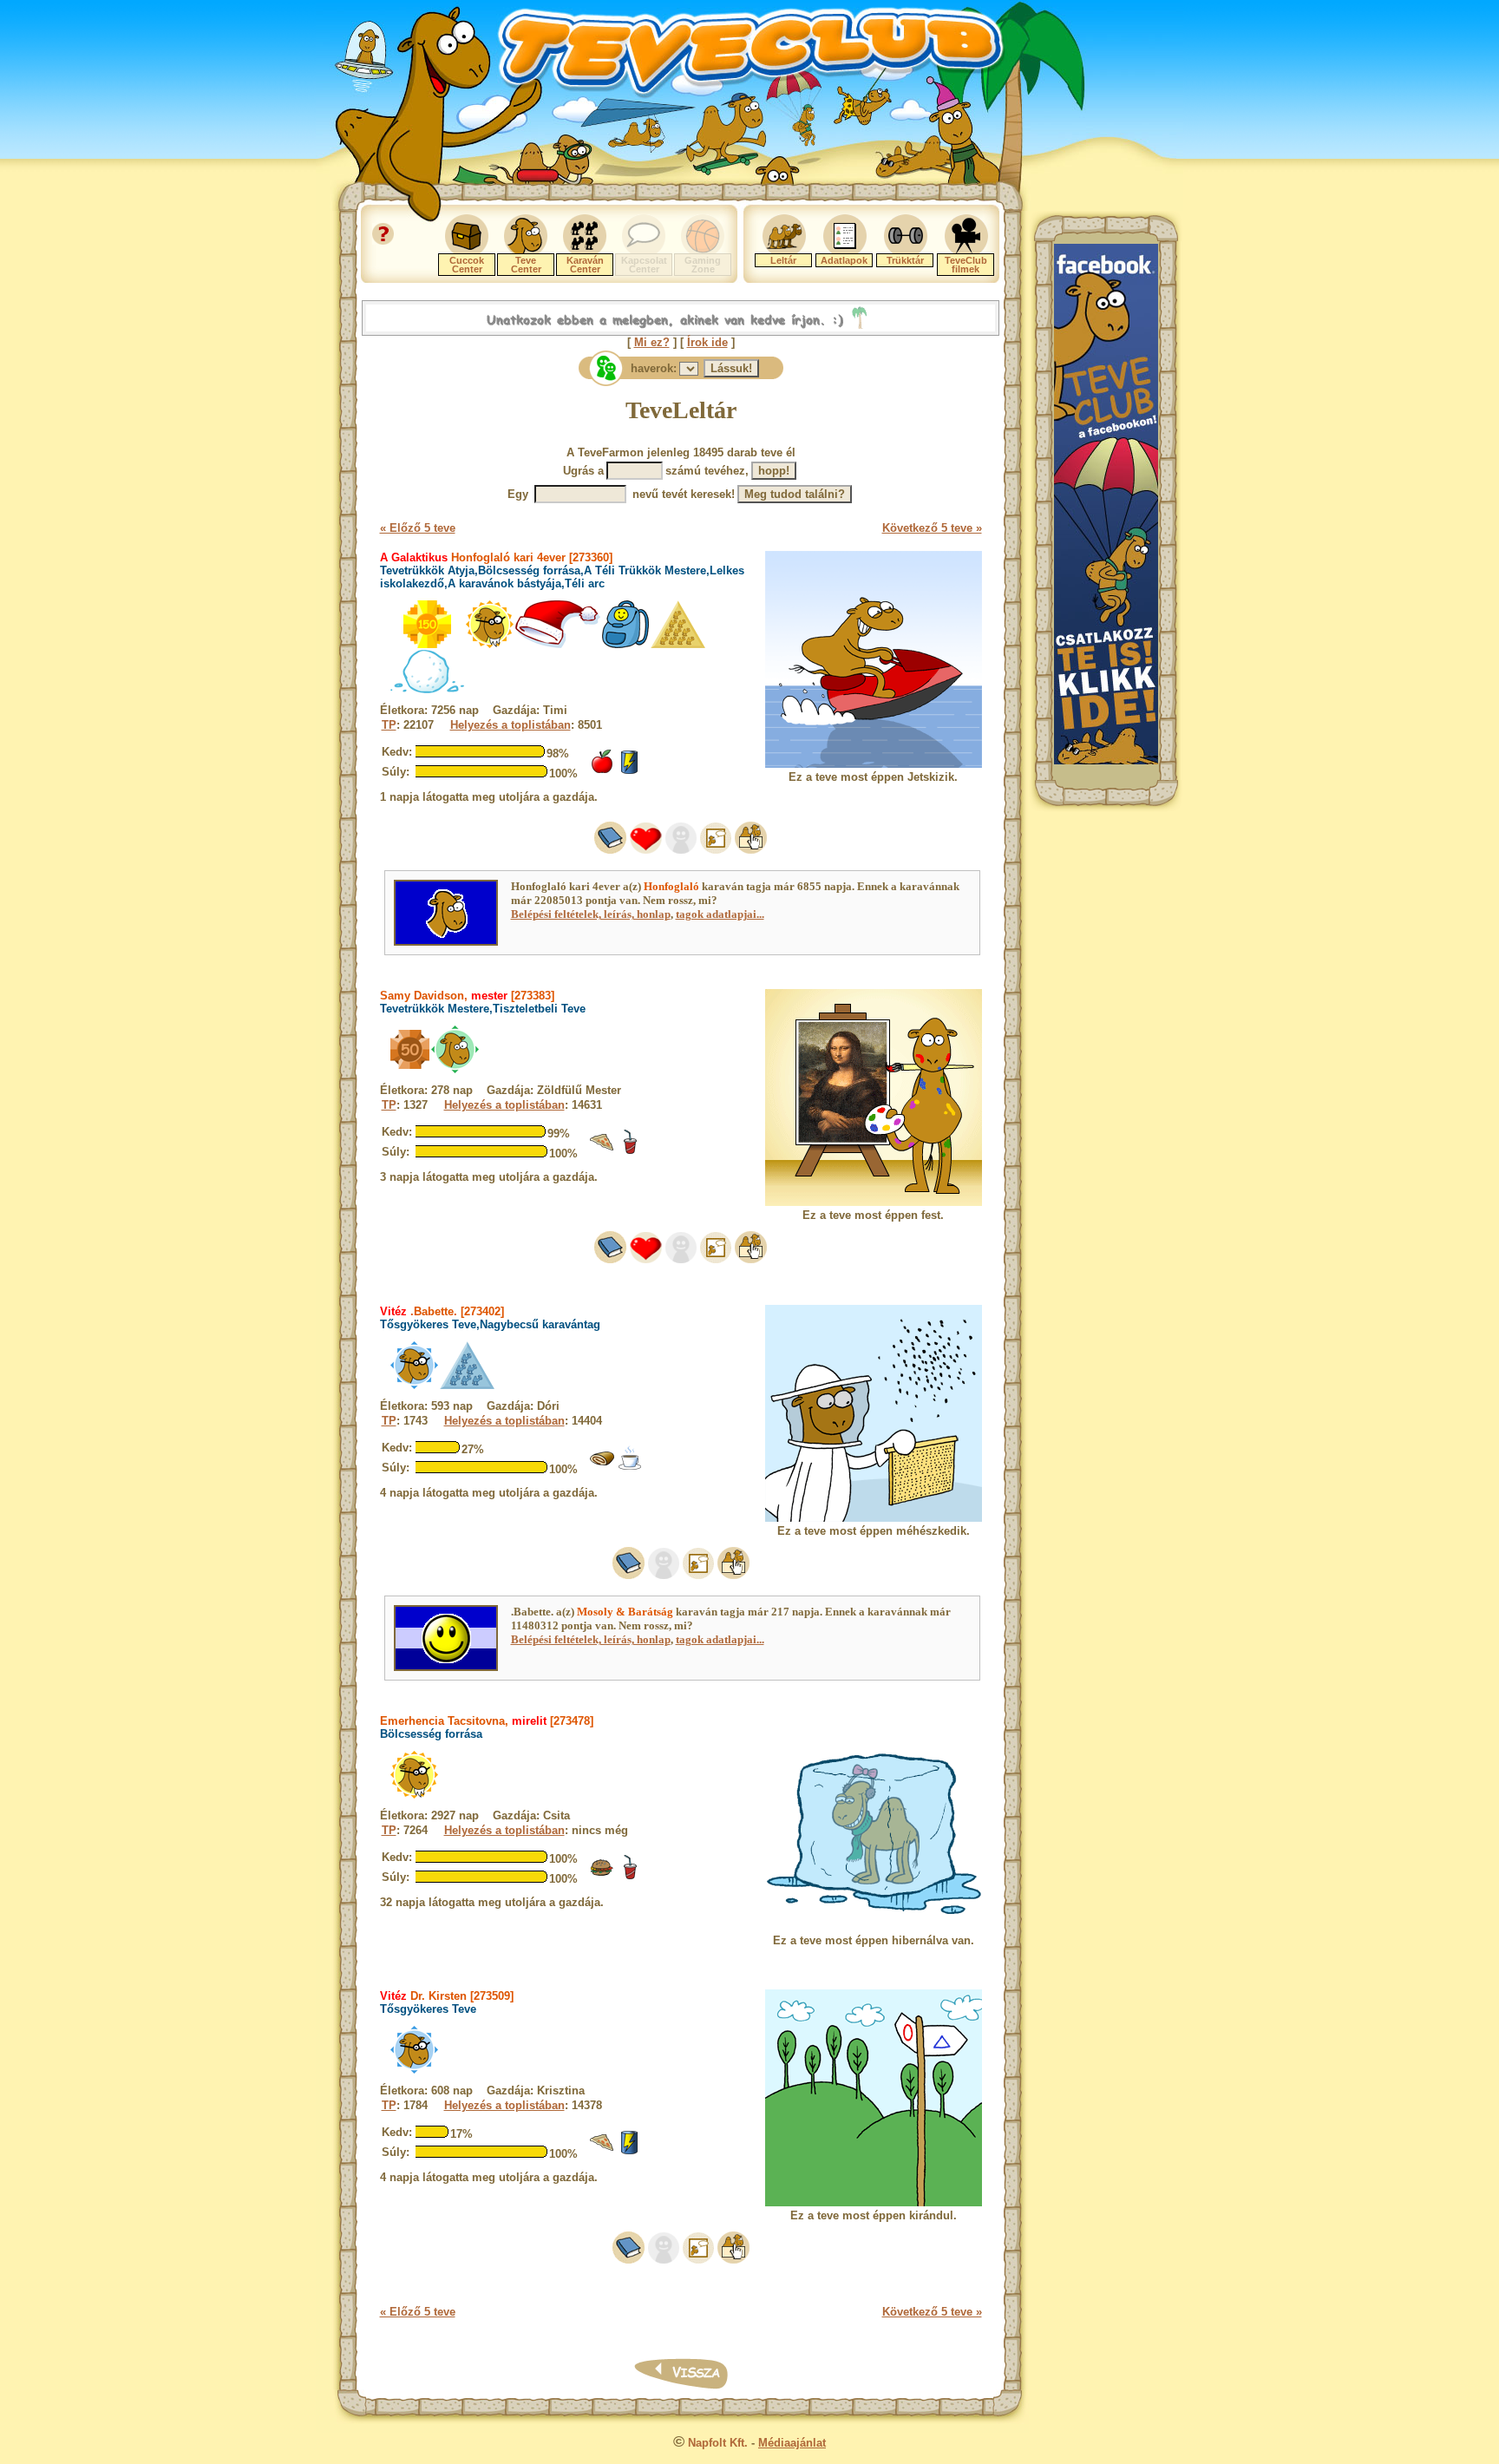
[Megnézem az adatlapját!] (646, 850)
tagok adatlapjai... (720, 914)
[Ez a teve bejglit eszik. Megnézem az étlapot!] (602, 1467)
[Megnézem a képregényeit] (716, 850)
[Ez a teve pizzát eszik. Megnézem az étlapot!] (602, 1151)
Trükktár (905, 260)
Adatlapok (844, 260)
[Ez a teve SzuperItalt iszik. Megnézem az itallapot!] (630, 771)
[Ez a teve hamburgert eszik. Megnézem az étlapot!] (602, 1876)
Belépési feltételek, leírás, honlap (591, 914)
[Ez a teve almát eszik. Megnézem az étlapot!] (602, 771)
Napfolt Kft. (718, 2443)
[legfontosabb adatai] (751, 850)
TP (389, 725)
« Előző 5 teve (418, 528)
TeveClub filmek (966, 265)
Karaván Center (585, 265)
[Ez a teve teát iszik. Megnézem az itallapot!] (630, 1467)
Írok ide (707, 342)
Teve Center (526, 265)
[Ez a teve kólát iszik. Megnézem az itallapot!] (630, 1151)
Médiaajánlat (792, 2443)
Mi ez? (652, 342)
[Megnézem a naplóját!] (610, 850)
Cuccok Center (467, 265)
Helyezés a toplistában (511, 725)
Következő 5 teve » (932, 528)
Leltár (783, 260)
